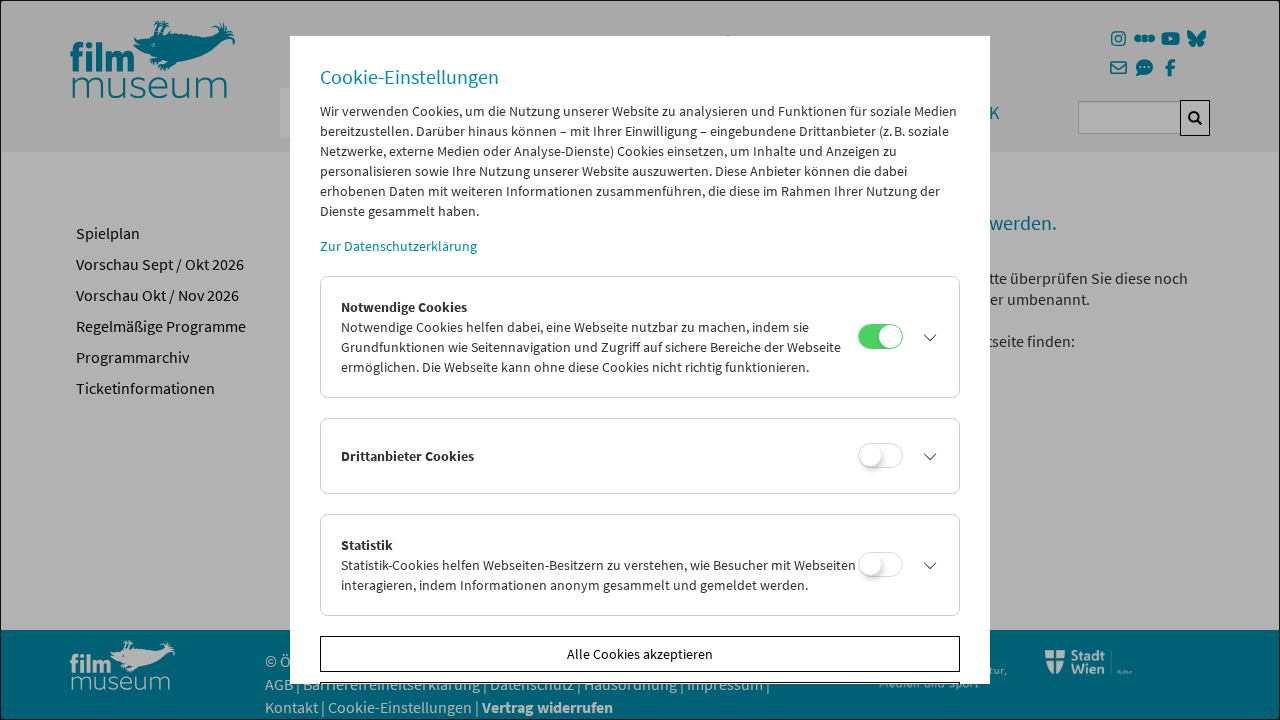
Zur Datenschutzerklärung (398, 246)
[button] (926, 337)
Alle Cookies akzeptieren (640, 654)
